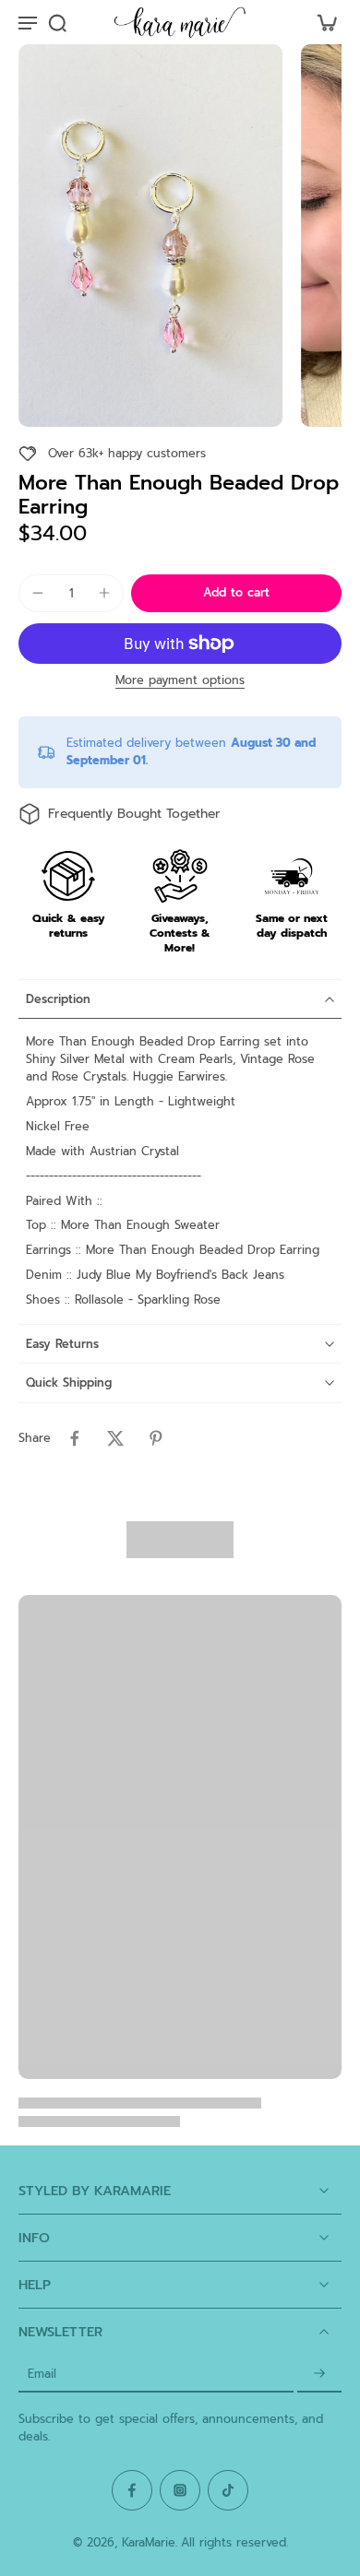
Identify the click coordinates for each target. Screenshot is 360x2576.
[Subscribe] (319, 2374)
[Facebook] (132, 2490)
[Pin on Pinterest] (156, 1438)
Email (42, 2374)
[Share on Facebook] (75, 1438)
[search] (57, 22)
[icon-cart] (321, 22)
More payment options (180, 682)
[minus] (38, 593)
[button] (236, 593)
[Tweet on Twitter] (115, 1438)
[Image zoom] (150, 236)
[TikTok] (228, 2490)
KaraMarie (149, 2542)
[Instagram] (180, 2490)
